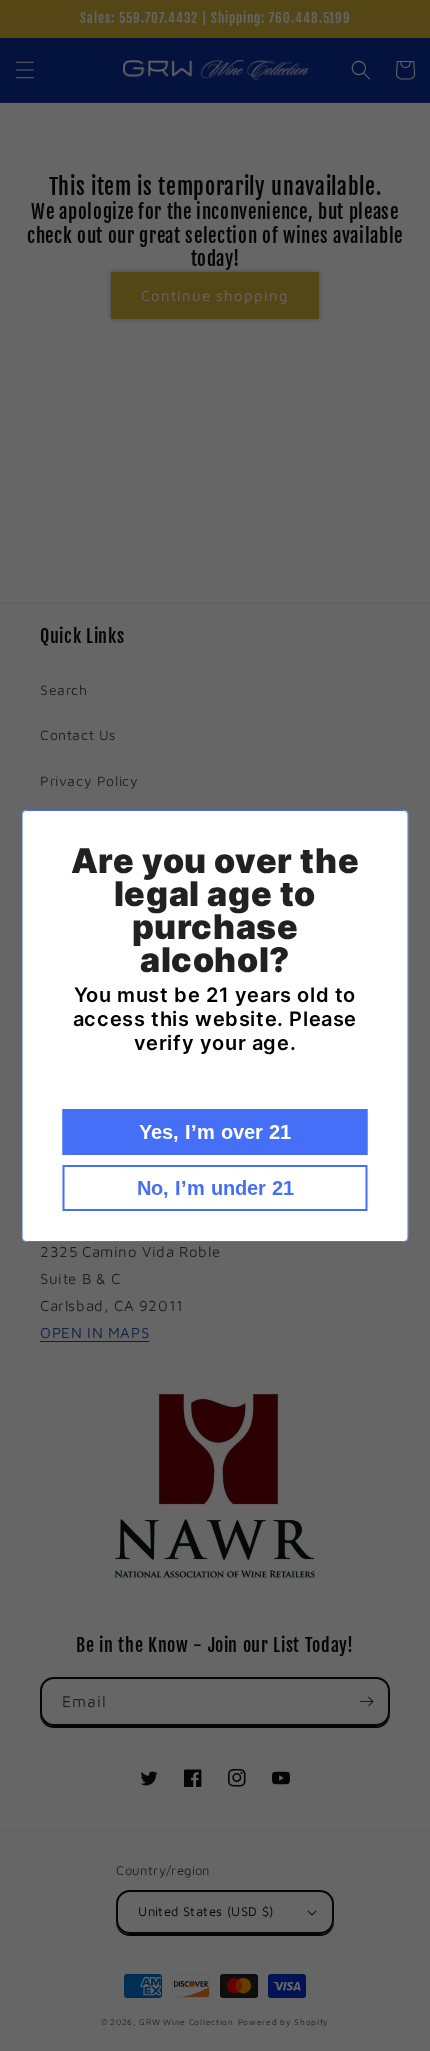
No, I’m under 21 (215, 1188)
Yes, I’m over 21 (215, 1132)
